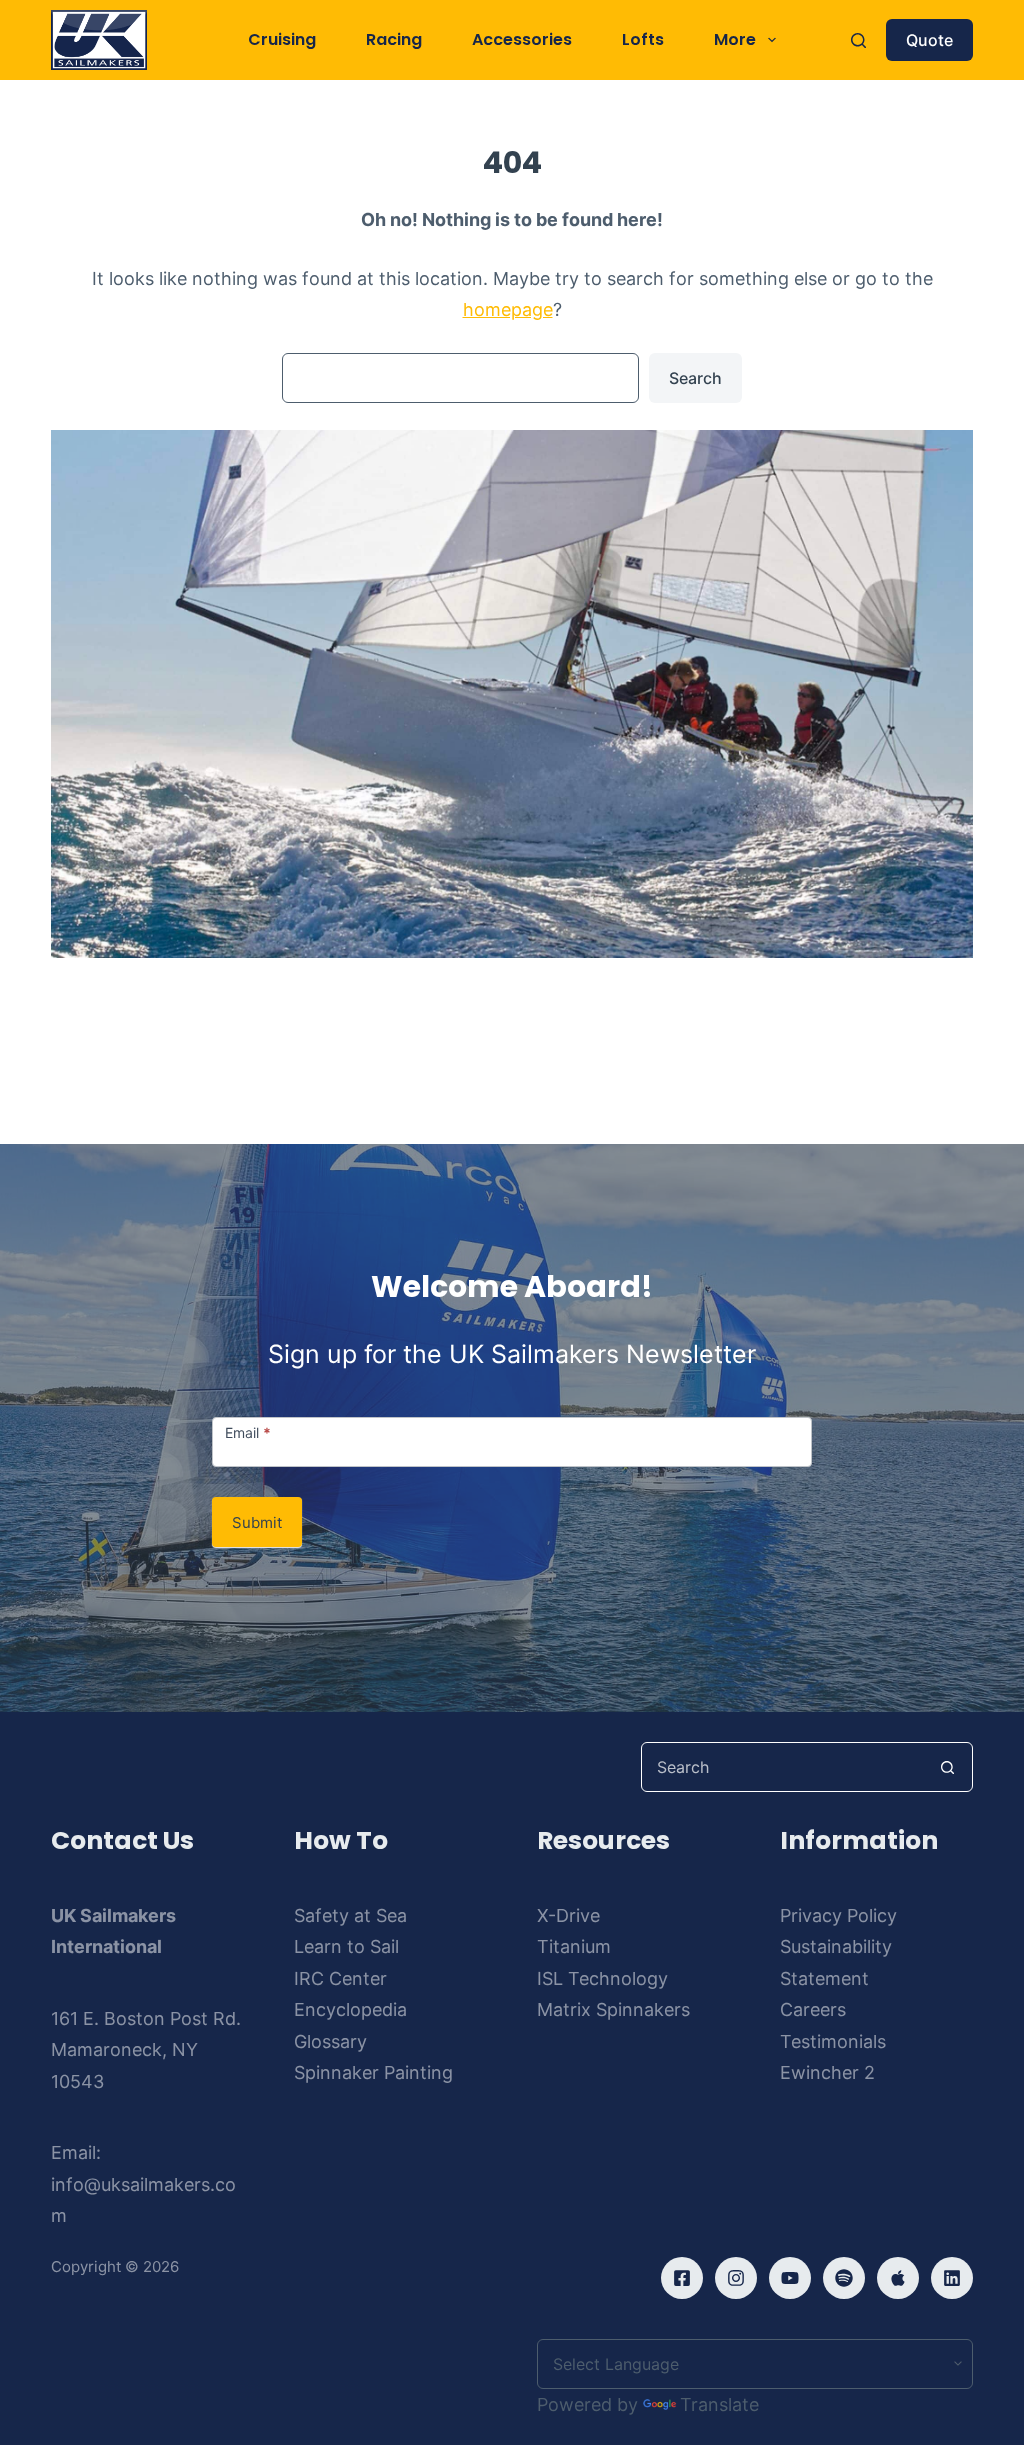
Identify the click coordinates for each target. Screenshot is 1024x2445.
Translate (719, 2404)
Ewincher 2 (827, 2072)
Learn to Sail (346, 1946)
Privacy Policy (838, 1915)
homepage (508, 309)
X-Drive (568, 1915)
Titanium (574, 1946)
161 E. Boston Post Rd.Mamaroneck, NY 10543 (146, 2050)
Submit (257, 1522)
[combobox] (783, 1767)
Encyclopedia (350, 2009)
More (735, 39)
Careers (813, 2009)
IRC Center (340, 1978)
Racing (394, 39)
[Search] (858, 40)
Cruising (282, 39)
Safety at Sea (350, 1915)
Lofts (643, 39)
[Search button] (948, 1767)
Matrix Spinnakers (613, 2009)
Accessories (522, 39)
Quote (929, 40)
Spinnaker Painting (373, 2072)
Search (695, 378)
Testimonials (833, 2041)
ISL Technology (602, 1978)
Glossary (330, 2041)
